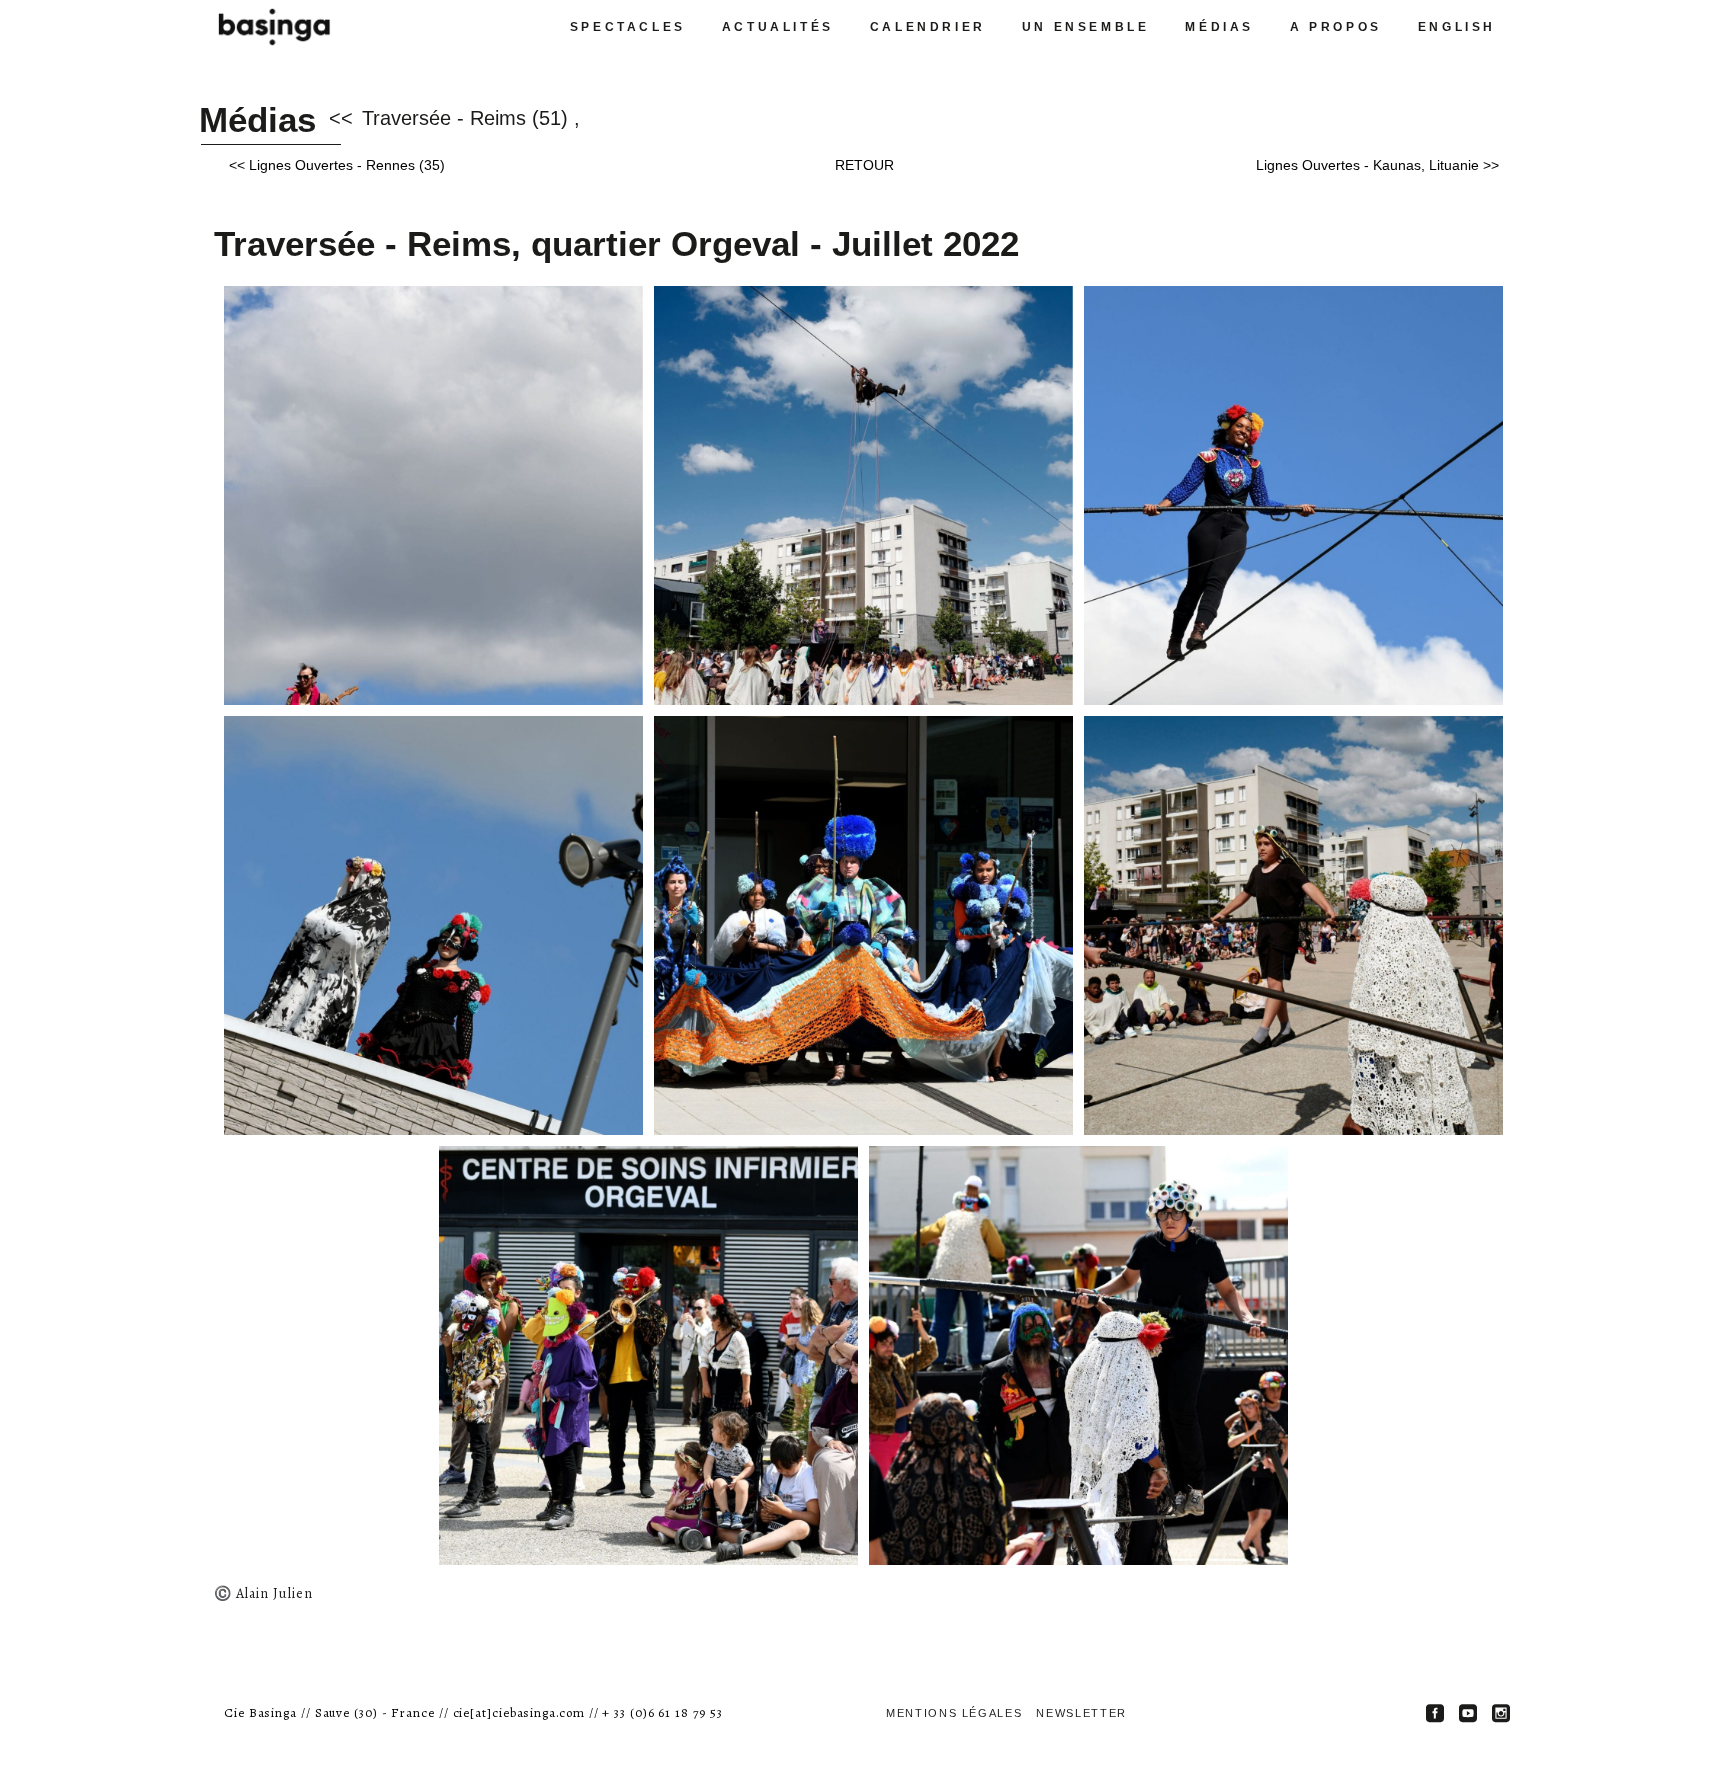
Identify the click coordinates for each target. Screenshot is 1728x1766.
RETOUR (864, 165)
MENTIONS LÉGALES (954, 1713)
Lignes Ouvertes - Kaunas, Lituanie (1367, 165)
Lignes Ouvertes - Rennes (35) (347, 165)
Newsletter (1081, 1713)
